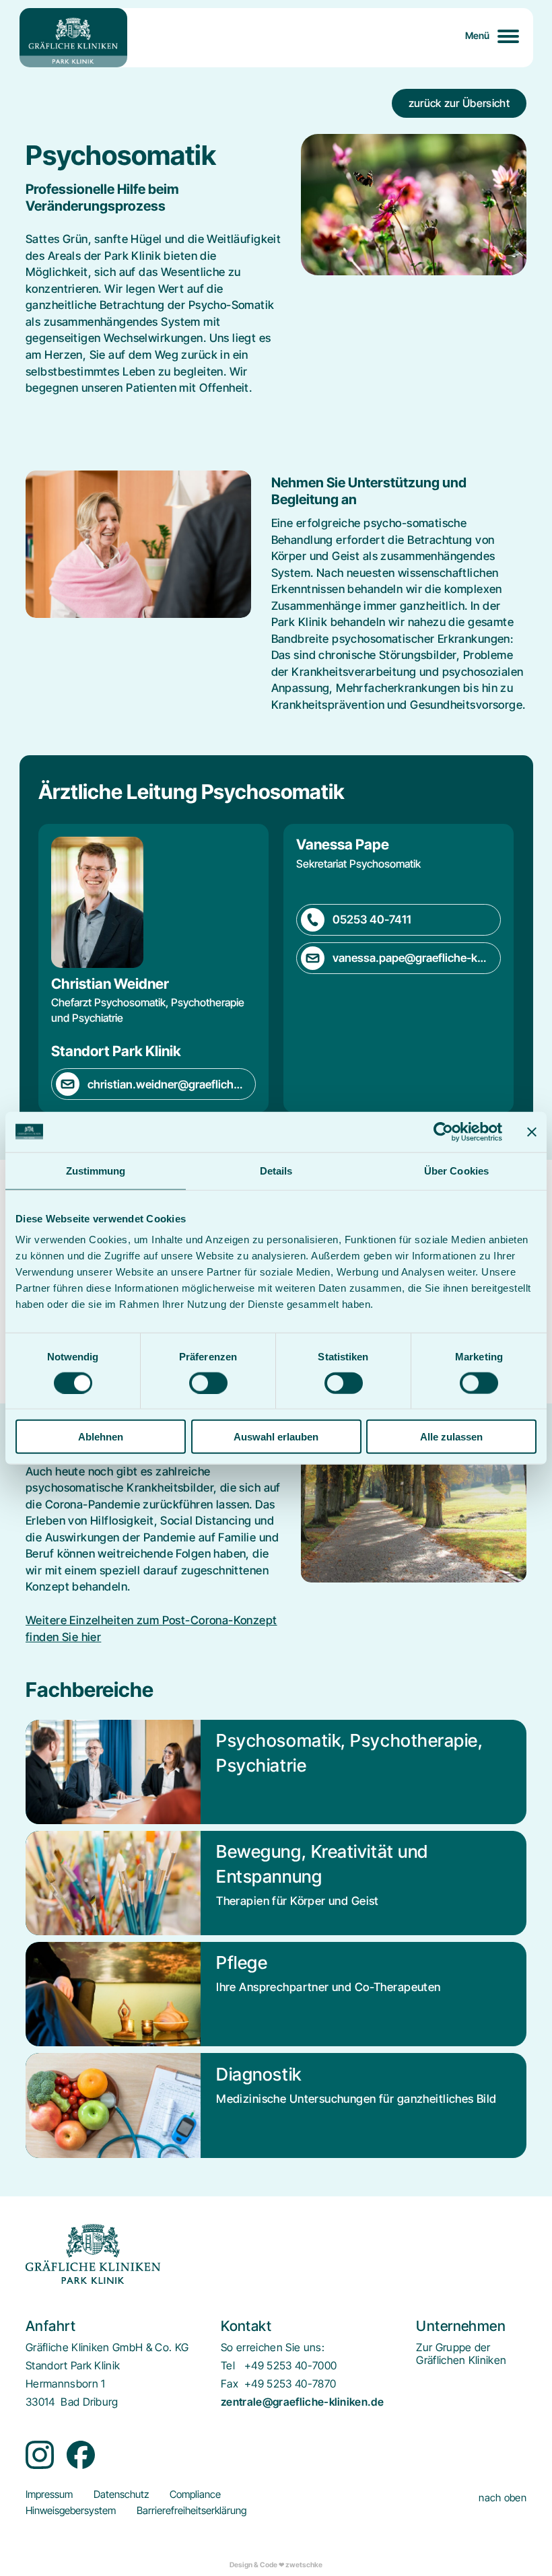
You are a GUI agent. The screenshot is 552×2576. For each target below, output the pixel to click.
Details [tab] (276, 1170)
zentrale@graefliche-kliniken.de (302, 2402)
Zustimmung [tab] (96, 1170)
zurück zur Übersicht (459, 103)
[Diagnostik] (276, 2105)
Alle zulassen (451, 1437)
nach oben (503, 2498)
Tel (228, 2366)
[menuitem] (461, 2354)
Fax (230, 2384)
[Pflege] (276, 1994)
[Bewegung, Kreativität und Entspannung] (276, 1883)
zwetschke (304, 2565)
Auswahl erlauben (276, 1437)
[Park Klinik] (73, 38)
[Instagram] (40, 2455)
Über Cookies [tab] (456, 1170)
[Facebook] (81, 2455)
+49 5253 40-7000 (290, 2366)
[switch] (208, 1383)
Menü (478, 35)
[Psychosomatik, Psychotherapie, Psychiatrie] (276, 1772)
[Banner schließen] (532, 1132)
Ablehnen (101, 1437)
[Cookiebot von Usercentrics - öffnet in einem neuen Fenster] (443, 1132)
